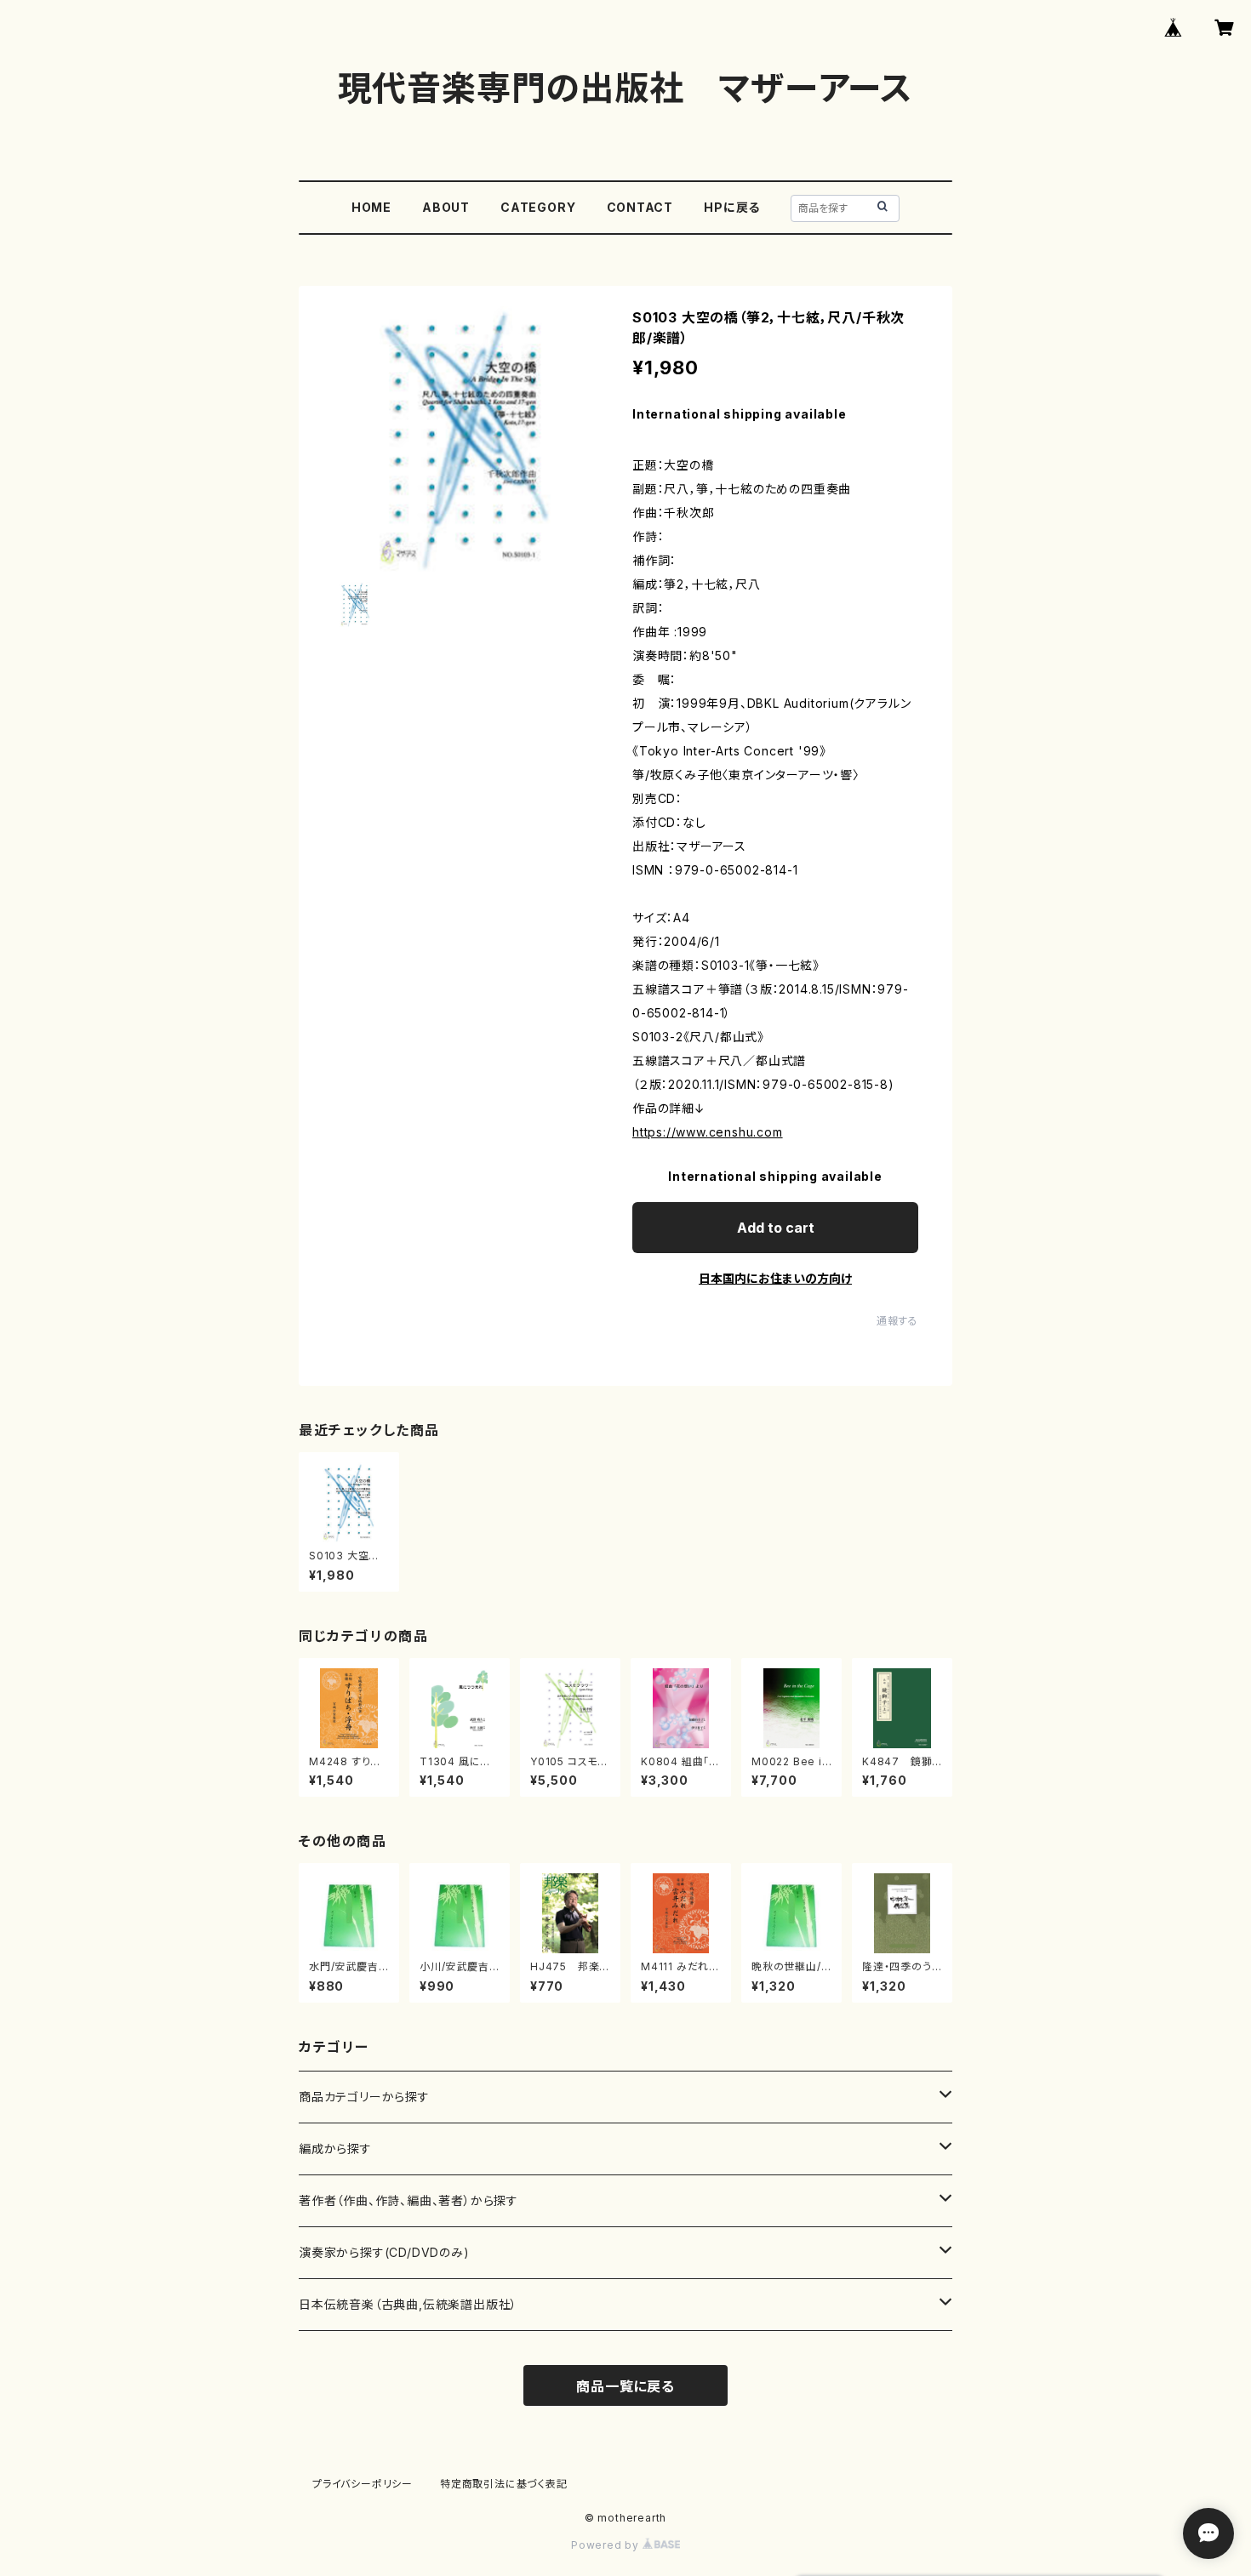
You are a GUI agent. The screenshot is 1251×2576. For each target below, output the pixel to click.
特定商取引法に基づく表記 (504, 2484)
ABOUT (446, 207)
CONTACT (640, 207)
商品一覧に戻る (625, 2386)
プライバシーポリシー (363, 2484)
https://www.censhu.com (708, 1132)
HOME (371, 207)
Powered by (607, 2545)
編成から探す (335, 2149)
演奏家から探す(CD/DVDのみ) (384, 2252)
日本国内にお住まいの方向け (775, 1278)
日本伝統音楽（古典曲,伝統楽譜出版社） (408, 2304)
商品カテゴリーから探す (364, 2097)
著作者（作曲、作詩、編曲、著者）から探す (408, 2200)
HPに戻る (732, 207)
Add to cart (776, 1228)
